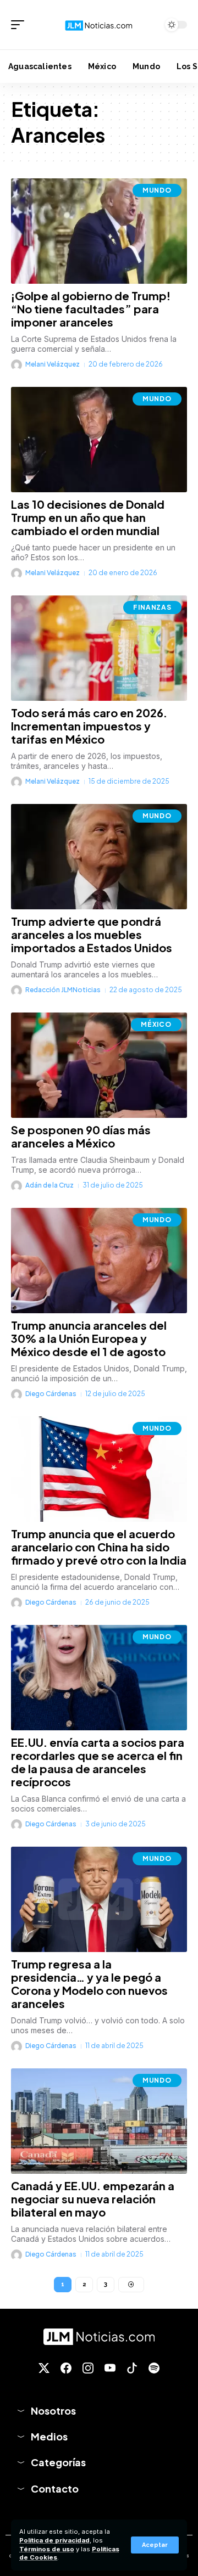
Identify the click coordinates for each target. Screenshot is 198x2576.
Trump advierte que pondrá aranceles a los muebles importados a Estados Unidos (92, 934)
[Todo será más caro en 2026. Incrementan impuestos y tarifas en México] (99, 648)
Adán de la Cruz (50, 1185)
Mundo (157, 190)
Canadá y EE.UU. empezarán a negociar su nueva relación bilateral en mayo (93, 2199)
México (156, 1024)
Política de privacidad (54, 2540)
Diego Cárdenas (51, 1394)
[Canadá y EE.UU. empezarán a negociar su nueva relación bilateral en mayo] (99, 2121)
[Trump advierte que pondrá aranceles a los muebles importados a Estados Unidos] (99, 857)
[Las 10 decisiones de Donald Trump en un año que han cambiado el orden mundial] (99, 440)
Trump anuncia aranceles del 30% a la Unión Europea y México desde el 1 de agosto (89, 1338)
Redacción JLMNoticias (63, 990)
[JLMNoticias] (99, 24)
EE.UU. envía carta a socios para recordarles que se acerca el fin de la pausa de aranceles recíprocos (98, 1762)
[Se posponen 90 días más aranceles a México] (99, 1065)
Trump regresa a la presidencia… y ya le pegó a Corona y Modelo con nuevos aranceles (89, 1984)
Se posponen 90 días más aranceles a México (81, 1136)
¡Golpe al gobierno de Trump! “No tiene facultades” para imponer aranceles (91, 309)
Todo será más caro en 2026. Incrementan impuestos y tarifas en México (89, 726)
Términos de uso (47, 2549)
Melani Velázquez (53, 364)
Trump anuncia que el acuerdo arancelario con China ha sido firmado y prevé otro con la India (99, 1547)
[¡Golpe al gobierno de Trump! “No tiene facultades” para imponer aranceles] (99, 231)
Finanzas (152, 607)
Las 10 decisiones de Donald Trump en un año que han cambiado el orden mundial (88, 517)
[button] (155, 2545)
